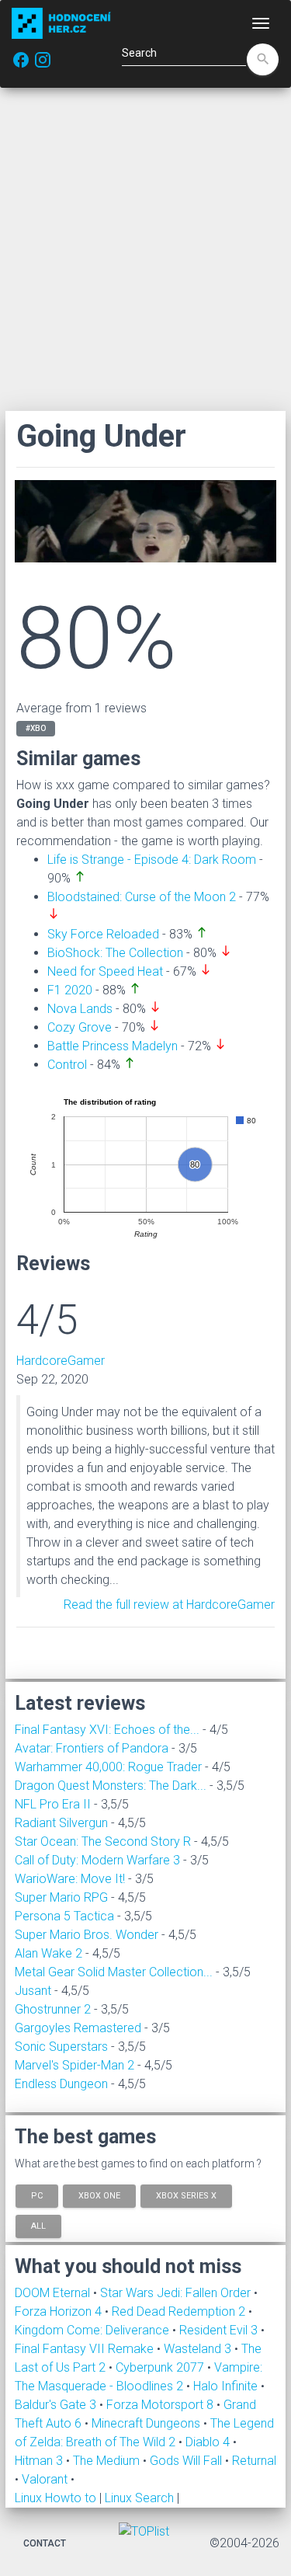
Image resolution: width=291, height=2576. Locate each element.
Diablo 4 (209, 2442)
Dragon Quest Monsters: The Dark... (111, 1786)
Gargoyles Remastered (78, 2028)
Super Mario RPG (61, 1897)
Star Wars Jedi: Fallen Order (177, 2293)
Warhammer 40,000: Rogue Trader (108, 1767)
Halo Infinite (227, 2386)
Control (67, 1065)
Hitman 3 (40, 2461)
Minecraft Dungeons (147, 2423)
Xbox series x (186, 2195)
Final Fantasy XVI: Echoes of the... (107, 1730)
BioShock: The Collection (115, 953)
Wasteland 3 (199, 2349)
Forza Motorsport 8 (161, 2405)
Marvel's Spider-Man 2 (74, 2065)
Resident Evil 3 (220, 2330)
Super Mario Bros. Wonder (87, 1935)
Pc (37, 2195)
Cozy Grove (80, 1027)
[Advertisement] (145, 249)
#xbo (36, 728)
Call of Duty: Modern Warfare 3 (97, 1860)
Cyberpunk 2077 (161, 2367)
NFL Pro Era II (53, 1804)
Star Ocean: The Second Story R (103, 1841)
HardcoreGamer (61, 1361)
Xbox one (99, 2195)
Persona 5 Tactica (64, 1916)
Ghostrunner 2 (53, 2009)
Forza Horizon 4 (60, 2311)
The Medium (108, 2461)
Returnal (254, 2461)
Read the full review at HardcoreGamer (169, 1605)
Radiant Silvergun (61, 1823)
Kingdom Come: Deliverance (94, 2330)
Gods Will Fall (187, 2461)
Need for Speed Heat (105, 971)
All (38, 2226)
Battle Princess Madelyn (113, 1046)
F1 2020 (70, 990)
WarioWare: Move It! (70, 1879)
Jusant (33, 1991)
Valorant (46, 2479)
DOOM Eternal (54, 2293)
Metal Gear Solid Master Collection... (114, 1972)
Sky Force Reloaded (103, 934)
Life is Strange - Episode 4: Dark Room (152, 860)
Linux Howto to (55, 2498)
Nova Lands (80, 1009)
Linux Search (139, 2498)
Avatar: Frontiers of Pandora (92, 1748)
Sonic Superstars (61, 2047)
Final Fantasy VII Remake (86, 2349)
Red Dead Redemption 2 (180, 2311)
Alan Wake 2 (48, 1953)
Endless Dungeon (61, 2084)
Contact (45, 2543)
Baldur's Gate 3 (57, 2405)
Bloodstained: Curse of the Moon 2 (142, 897)
